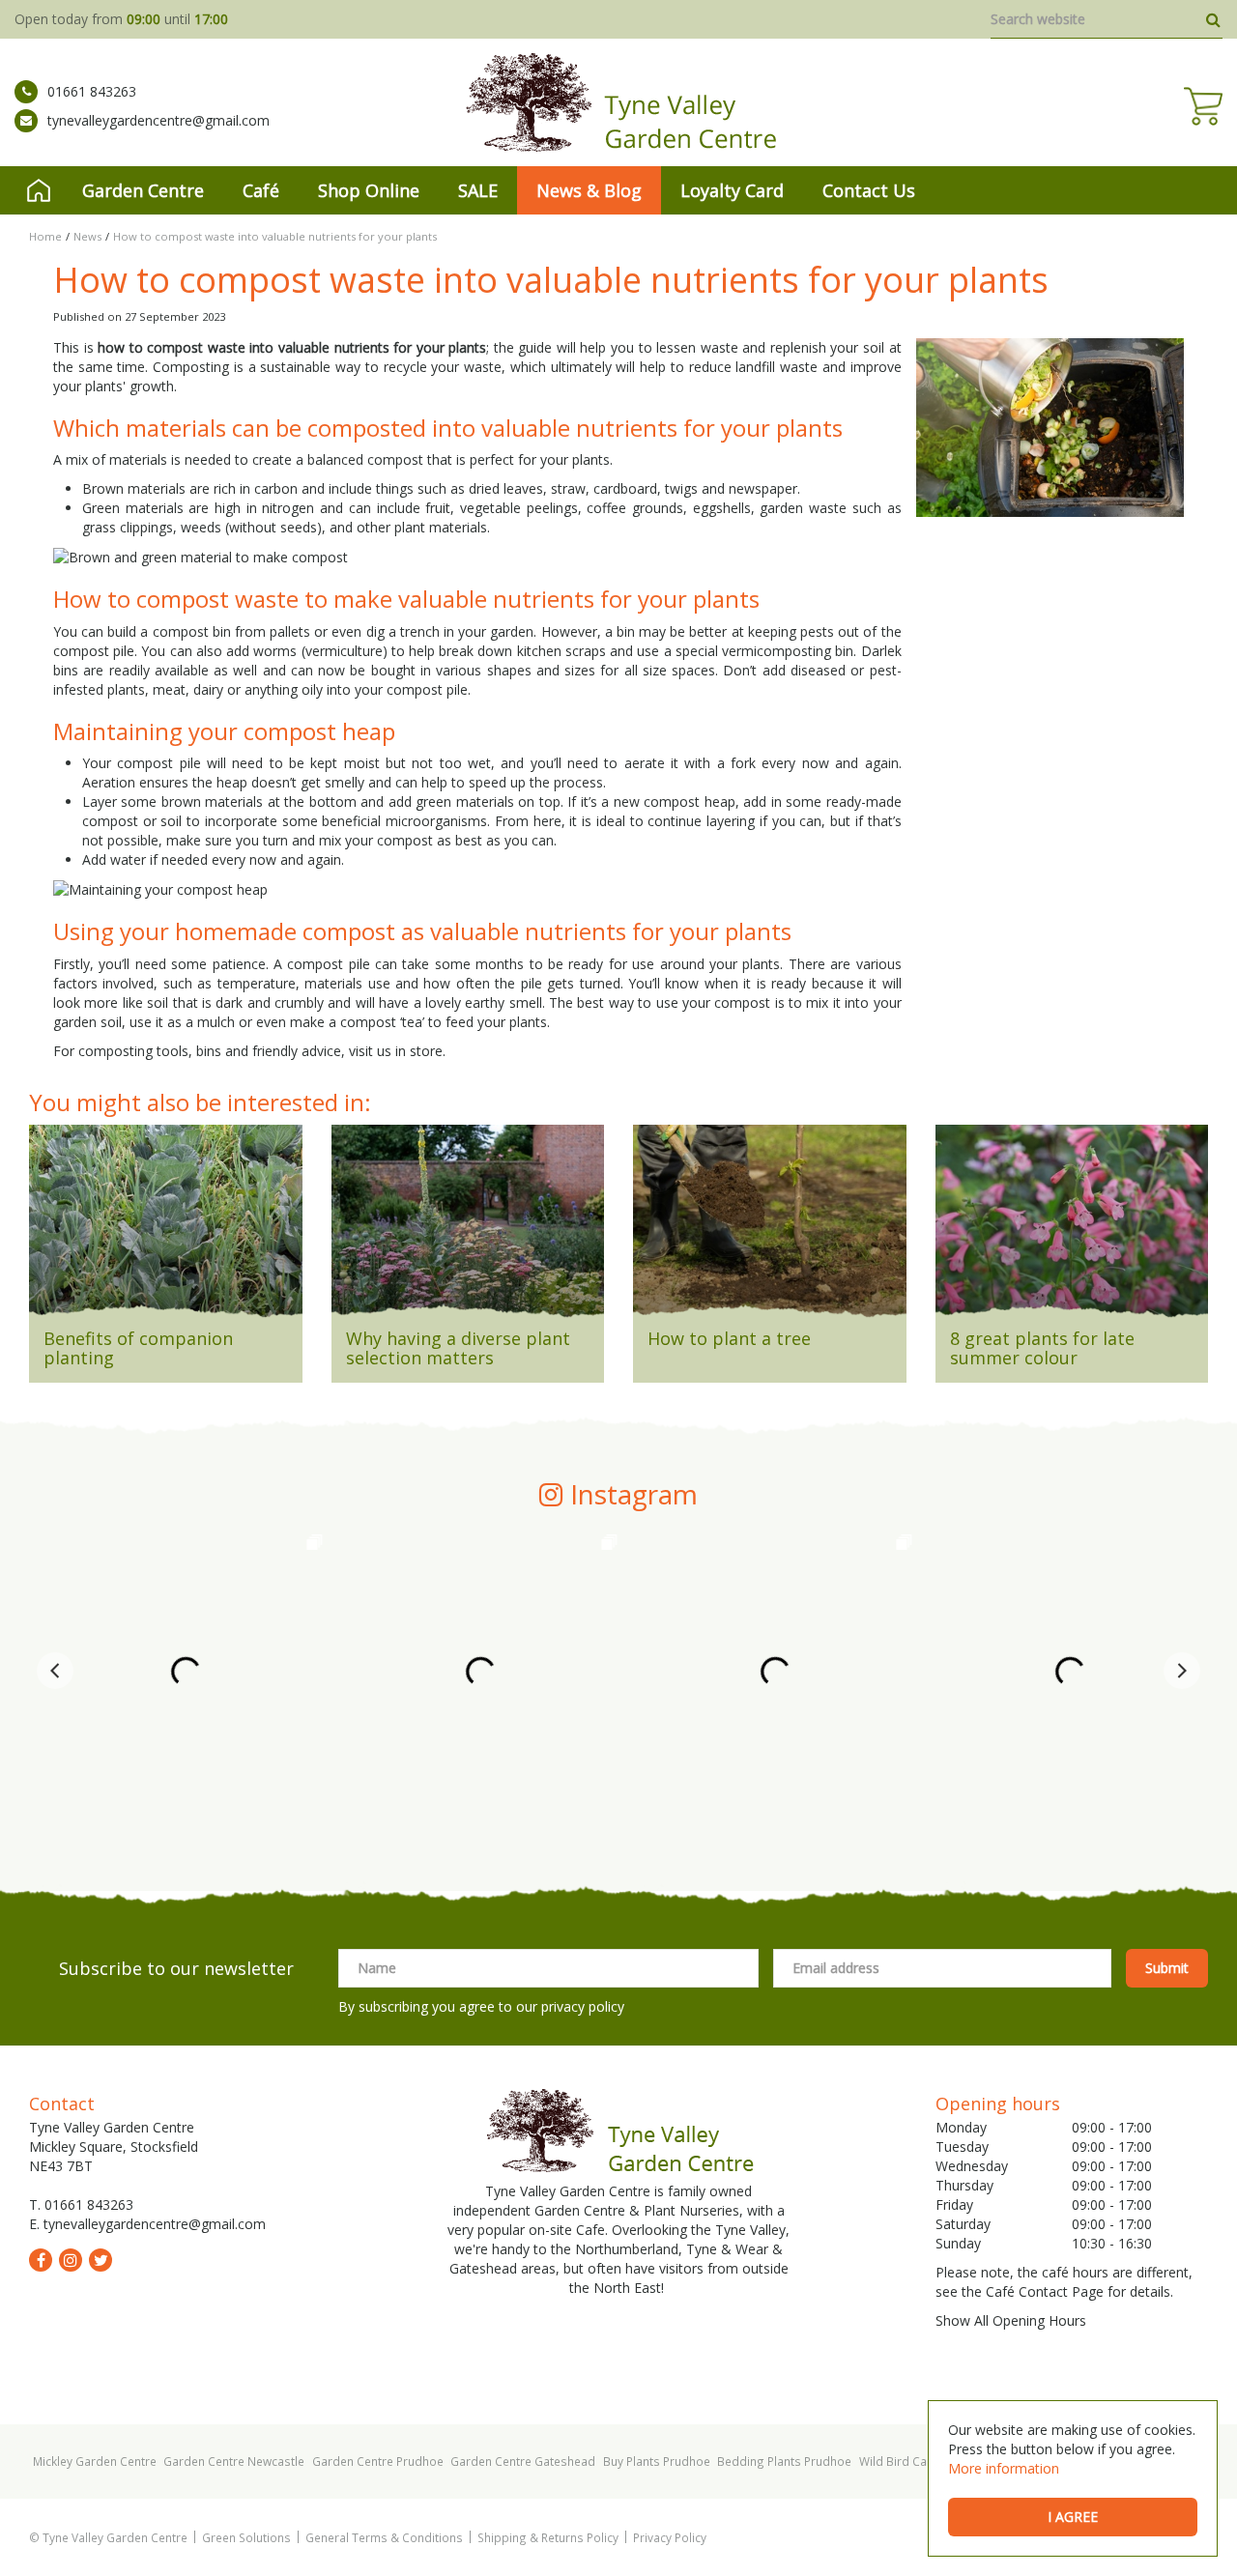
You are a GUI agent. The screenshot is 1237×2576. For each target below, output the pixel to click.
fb (41, 2260)
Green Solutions (246, 2537)
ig (71, 2260)
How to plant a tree (729, 1338)
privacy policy (583, 2006)
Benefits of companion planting (138, 1348)
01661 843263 (92, 91)
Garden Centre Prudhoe (378, 2461)
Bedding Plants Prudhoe (784, 2461)
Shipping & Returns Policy (548, 2537)
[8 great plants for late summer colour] (1072, 1227)
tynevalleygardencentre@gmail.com (158, 120)
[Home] (39, 190)
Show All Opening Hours (1011, 2320)
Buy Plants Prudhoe (657, 2461)
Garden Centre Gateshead (523, 2461)
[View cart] (1203, 106)
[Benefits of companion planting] (166, 1227)
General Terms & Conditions (384, 2537)
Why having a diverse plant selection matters (458, 1348)
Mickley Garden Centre (95, 2461)
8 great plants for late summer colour (1042, 1348)
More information (1004, 2468)
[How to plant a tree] (770, 1227)
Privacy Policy (670, 2537)
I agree (1073, 2517)
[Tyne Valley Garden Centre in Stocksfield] (619, 102)
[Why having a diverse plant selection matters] (468, 1227)
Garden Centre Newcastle (234, 2461)
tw (101, 2260)
